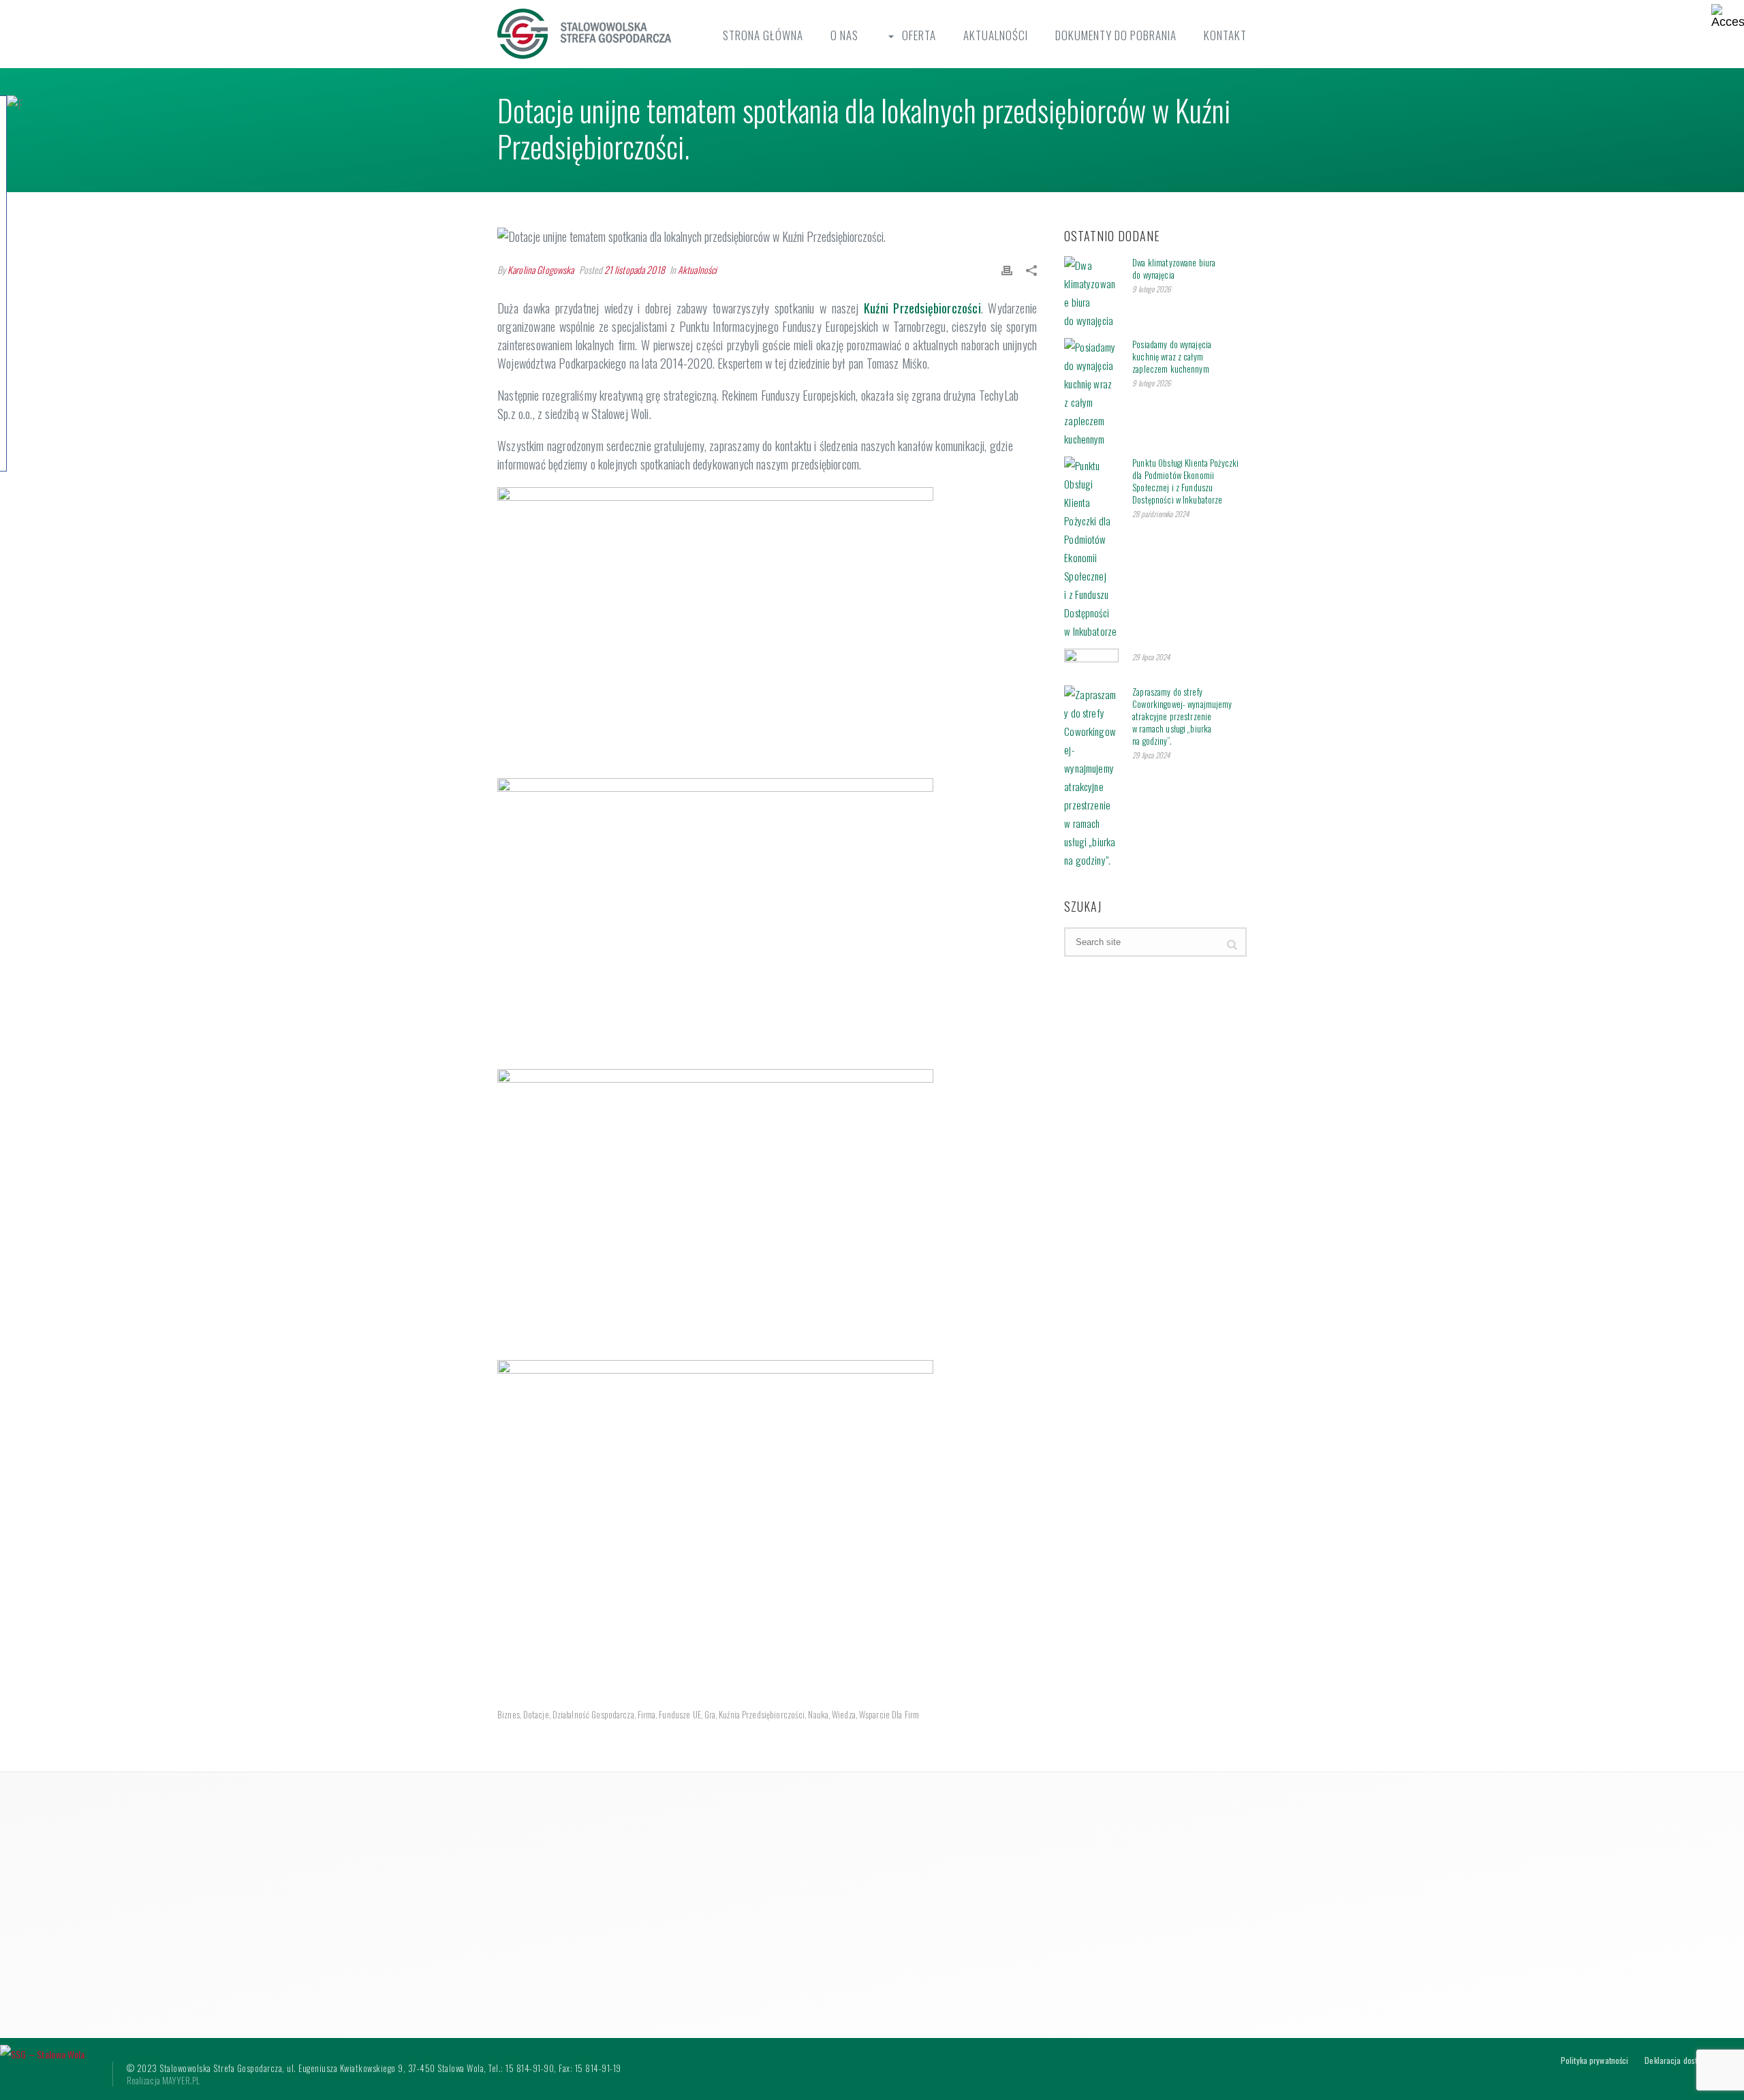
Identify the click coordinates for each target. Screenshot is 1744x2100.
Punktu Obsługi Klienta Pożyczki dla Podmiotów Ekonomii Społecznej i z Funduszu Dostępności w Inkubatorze (1185, 481)
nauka (818, 1715)
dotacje (536, 1715)
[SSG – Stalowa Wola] (43, 2053)
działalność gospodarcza (593, 1715)
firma (647, 1715)
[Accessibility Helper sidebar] (1728, 16)
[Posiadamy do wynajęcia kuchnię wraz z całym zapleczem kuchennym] (1091, 393)
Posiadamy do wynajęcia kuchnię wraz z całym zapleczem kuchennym (1172, 356)
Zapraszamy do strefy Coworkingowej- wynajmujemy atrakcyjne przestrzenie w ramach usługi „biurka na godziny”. (1182, 716)
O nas (844, 35)
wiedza (844, 1715)
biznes (509, 1715)
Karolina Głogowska (541, 269)
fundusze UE (680, 1715)
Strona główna (763, 35)
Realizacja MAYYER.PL (163, 2080)
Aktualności (996, 35)
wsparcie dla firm (889, 1715)
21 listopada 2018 (635, 269)
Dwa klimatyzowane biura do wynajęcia (1174, 268)
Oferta (919, 35)
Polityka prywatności (1594, 2060)
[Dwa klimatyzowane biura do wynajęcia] (1091, 293)
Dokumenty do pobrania (1116, 35)
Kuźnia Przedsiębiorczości (762, 1715)
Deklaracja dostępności (1683, 2060)
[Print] (1007, 269)
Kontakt (1225, 35)
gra (710, 1715)
